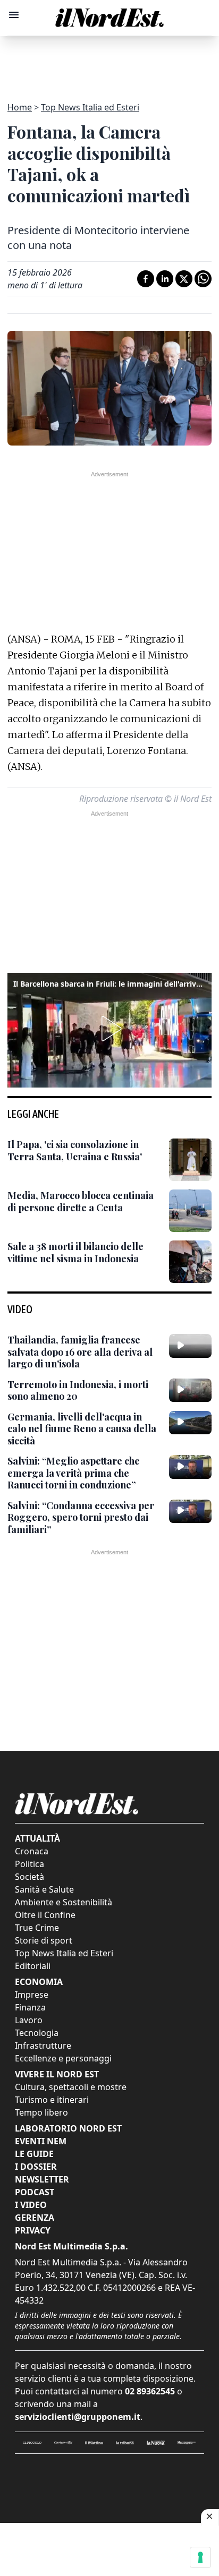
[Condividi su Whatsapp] (203, 279)
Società (30, 1877)
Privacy (33, 2230)
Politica (30, 1864)
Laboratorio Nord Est (68, 2128)
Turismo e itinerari (52, 2100)
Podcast (35, 2192)
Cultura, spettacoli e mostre (71, 2087)
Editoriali (33, 1966)
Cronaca (32, 1851)
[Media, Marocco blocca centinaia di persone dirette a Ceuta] (190, 1211)
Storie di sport (44, 1940)
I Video (31, 2205)
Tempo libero (41, 2112)
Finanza (30, 2007)
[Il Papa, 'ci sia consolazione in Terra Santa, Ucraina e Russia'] (190, 1160)
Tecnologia (37, 2033)
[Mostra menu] (14, 15)
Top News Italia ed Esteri (90, 107)
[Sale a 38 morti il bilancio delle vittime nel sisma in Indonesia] (190, 1262)
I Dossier (36, 2167)
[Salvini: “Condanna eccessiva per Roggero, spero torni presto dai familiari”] (190, 1511)
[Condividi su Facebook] (146, 279)
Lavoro (29, 2020)
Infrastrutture (43, 2046)
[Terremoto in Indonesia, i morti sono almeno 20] (190, 1390)
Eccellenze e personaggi (63, 2058)
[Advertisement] (109, 63)
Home (20, 107)
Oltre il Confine (45, 1915)
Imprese (32, 1995)
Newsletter (42, 2179)
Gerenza (35, 2218)
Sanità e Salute (44, 1889)
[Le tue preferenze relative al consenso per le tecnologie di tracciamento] (200, 2557)
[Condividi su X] (184, 279)
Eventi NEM (41, 2141)
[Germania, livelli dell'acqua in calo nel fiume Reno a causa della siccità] (190, 1423)
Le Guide (34, 2154)
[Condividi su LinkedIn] (165, 279)
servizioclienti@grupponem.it (78, 2417)
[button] (109, 1029)
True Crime (37, 1928)
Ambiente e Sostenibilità (64, 1902)
